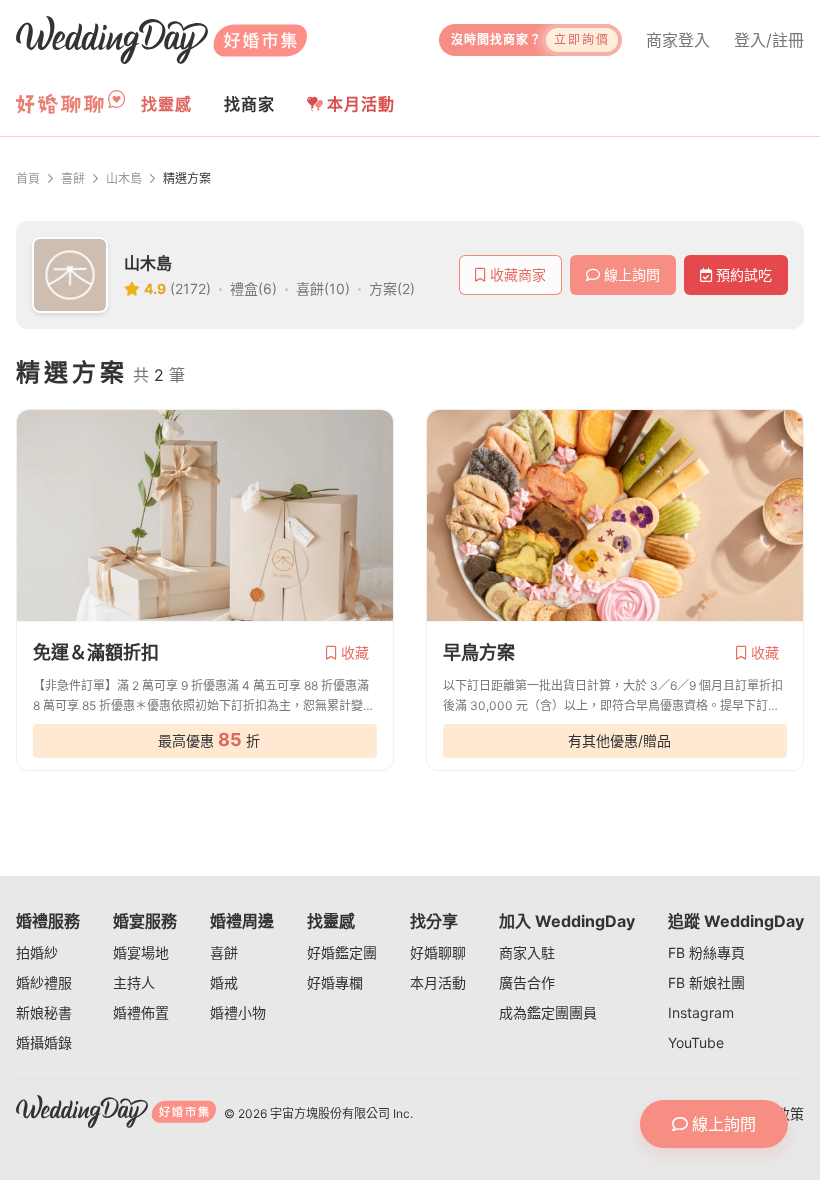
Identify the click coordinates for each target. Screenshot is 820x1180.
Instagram (701, 1012)
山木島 (124, 178)
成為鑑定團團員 (548, 1012)
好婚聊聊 (438, 952)
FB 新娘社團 (706, 982)
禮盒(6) (253, 288)
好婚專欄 (335, 982)
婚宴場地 (141, 952)
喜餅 (73, 178)
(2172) (190, 288)
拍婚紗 (37, 952)
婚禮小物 (238, 1012)
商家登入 (678, 40)
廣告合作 (527, 982)
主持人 (134, 982)
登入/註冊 (769, 40)
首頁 (28, 178)
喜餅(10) (323, 288)
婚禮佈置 (141, 1012)
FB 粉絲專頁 (706, 952)
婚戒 (224, 982)
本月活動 (361, 104)
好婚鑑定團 (342, 952)
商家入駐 (527, 952)
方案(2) (392, 288)
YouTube (696, 1042)
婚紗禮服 (44, 982)
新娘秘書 (44, 1012)
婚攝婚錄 (44, 1042)
